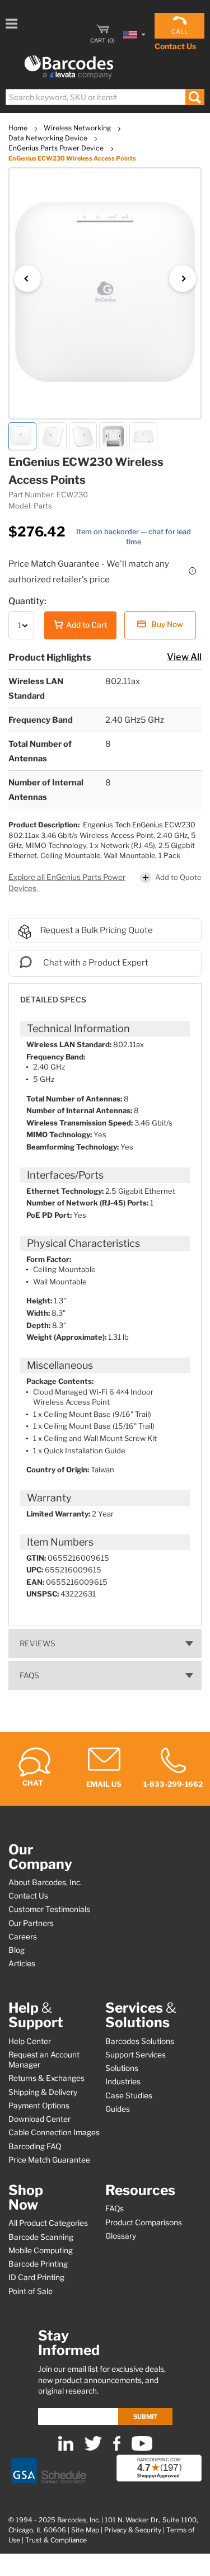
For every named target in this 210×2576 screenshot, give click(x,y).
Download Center (39, 2119)
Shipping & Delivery (43, 2092)
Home (19, 128)
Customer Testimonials (49, 1909)
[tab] (105, 994)
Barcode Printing (38, 2264)
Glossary (121, 2236)
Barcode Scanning (41, 2237)
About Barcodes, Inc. (45, 1882)
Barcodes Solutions (140, 2041)
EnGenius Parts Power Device (57, 148)
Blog (17, 1950)
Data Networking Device (49, 138)
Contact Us (175, 46)
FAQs (29, 1675)
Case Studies (129, 2095)
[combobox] (104, 97)
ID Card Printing (36, 2277)
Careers (23, 1937)
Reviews (38, 1643)
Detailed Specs (53, 1000)
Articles (22, 1963)
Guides (118, 2109)
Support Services (136, 2055)
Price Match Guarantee (49, 2160)
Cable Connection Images (54, 2132)
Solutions (122, 2068)
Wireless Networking (78, 128)
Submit (145, 2417)
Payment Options (39, 2106)
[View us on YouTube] (142, 2448)
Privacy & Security (133, 2530)
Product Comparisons (144, 2222)
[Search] (195, 97)
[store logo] (69, 67)
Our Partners (31, 1923)
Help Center (30, 2041)
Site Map (85, 2530)
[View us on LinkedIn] (66, 2448)
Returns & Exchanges (46, 2078)
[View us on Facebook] (117, 2448)
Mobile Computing (41, 2250)
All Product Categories (48, 2223)
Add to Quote (178, 877)
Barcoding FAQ (35, 2146)
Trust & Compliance (56, 2540)
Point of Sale (31, 2291)
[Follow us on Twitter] (93, 2448)
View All (184, 657)
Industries (123, 2081)
